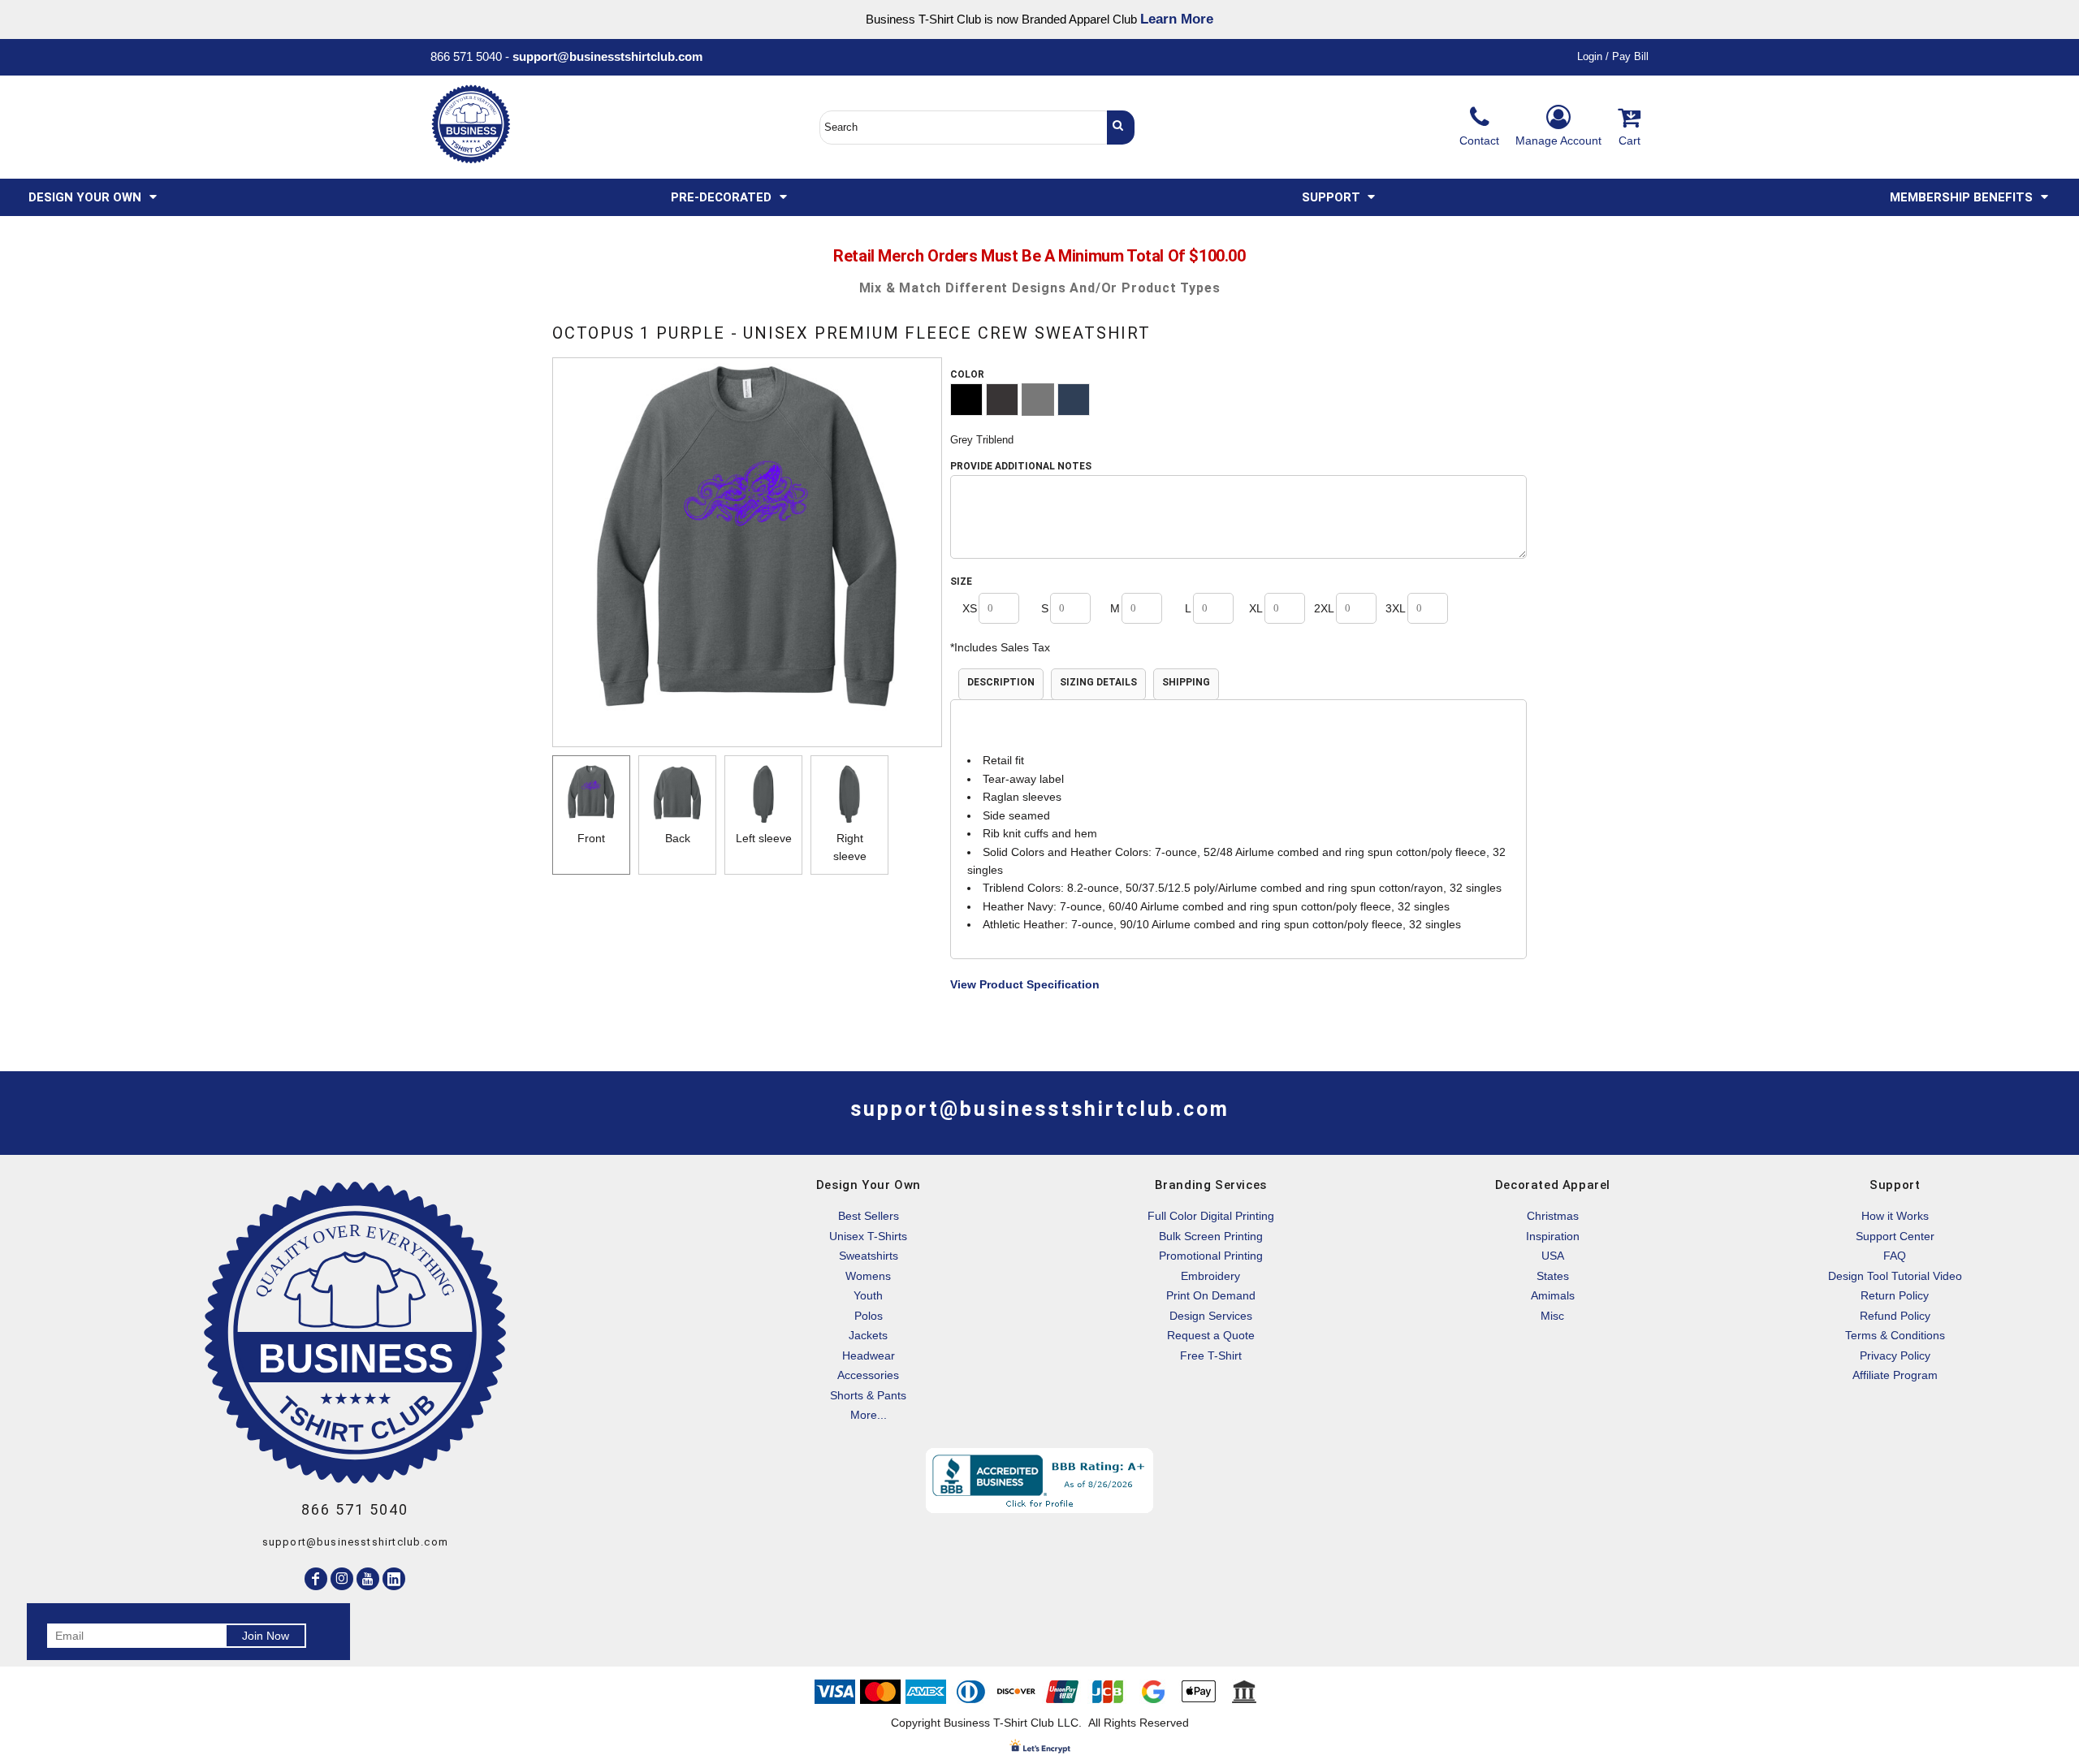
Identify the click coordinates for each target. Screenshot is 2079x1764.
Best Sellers (869, 1216)
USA (1553, 1256)
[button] (94, 197)
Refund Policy (1895, 1316)
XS (970, 608)
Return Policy (1895, 1295)
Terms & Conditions (1895, 1335)
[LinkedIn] (394, 1579)
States (1553, 1276)
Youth (868, 1295)
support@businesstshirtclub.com (614, 56)
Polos (869, 1316)
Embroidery (1210, 1276)
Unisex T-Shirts (868, 1236)
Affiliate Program (1895, 1375)
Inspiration (1553, 1236)
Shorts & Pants (868, 1395)
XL (1256, 608)
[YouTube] (368, 1579)
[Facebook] (316, 1579)
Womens (868, 1276)
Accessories (868, 1375)
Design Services (1211, 1316)
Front (591, 838)
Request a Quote (1211, 1335)
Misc (1552, 1316)
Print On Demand (1211, 1295)
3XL (1396, 608)
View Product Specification (1025, 984)
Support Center (1895, 1236)
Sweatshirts (869, 1256)
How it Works (1895, 1216)
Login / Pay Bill (1613, 56)
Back (678, 838)
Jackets (868, 1335)
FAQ (1895, 1256)
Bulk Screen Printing (1211, 1236)
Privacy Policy (1895, 1355)
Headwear (869, 1355)
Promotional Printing (1211, 1256)
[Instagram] (342, 1579)
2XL (1324, 608)
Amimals (1553, 1295)
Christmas (1553, 1216)
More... (869, 1415)
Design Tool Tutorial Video (1895, 1276)
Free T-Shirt (1211, 1355)
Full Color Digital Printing (1211, 1216)
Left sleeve (764, 838)
